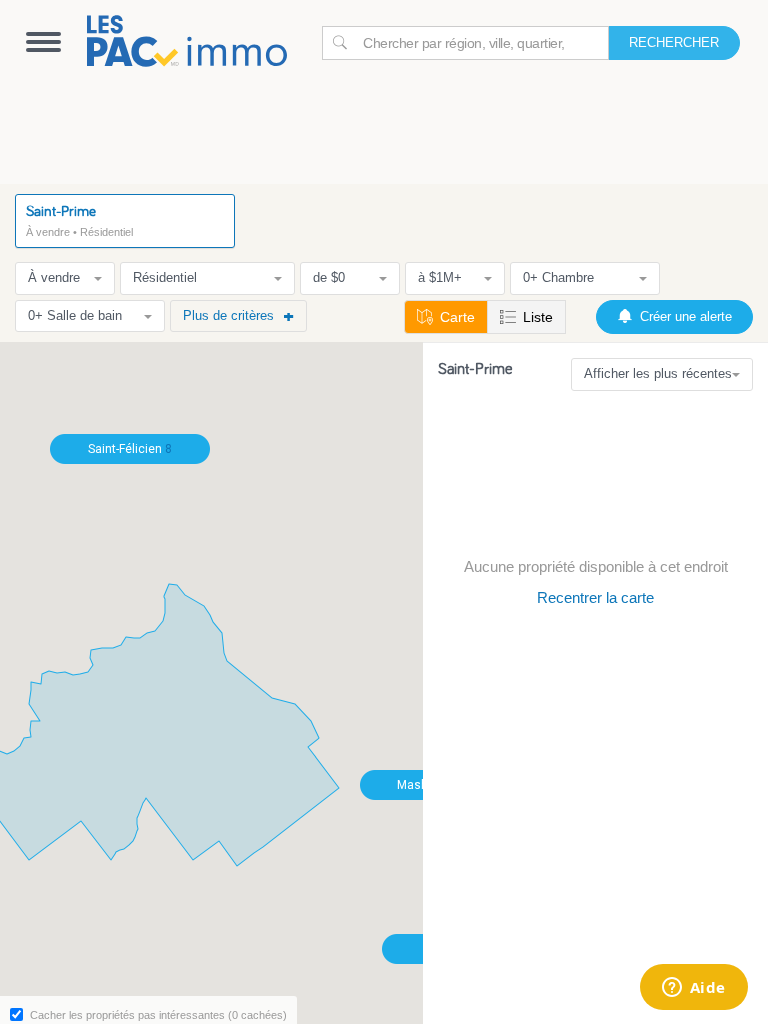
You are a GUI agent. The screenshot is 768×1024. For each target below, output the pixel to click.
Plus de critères (228, 315)
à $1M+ (440, 277)
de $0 (329, 277)
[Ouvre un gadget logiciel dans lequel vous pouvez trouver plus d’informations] (693, 989)
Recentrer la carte (595, 597)
